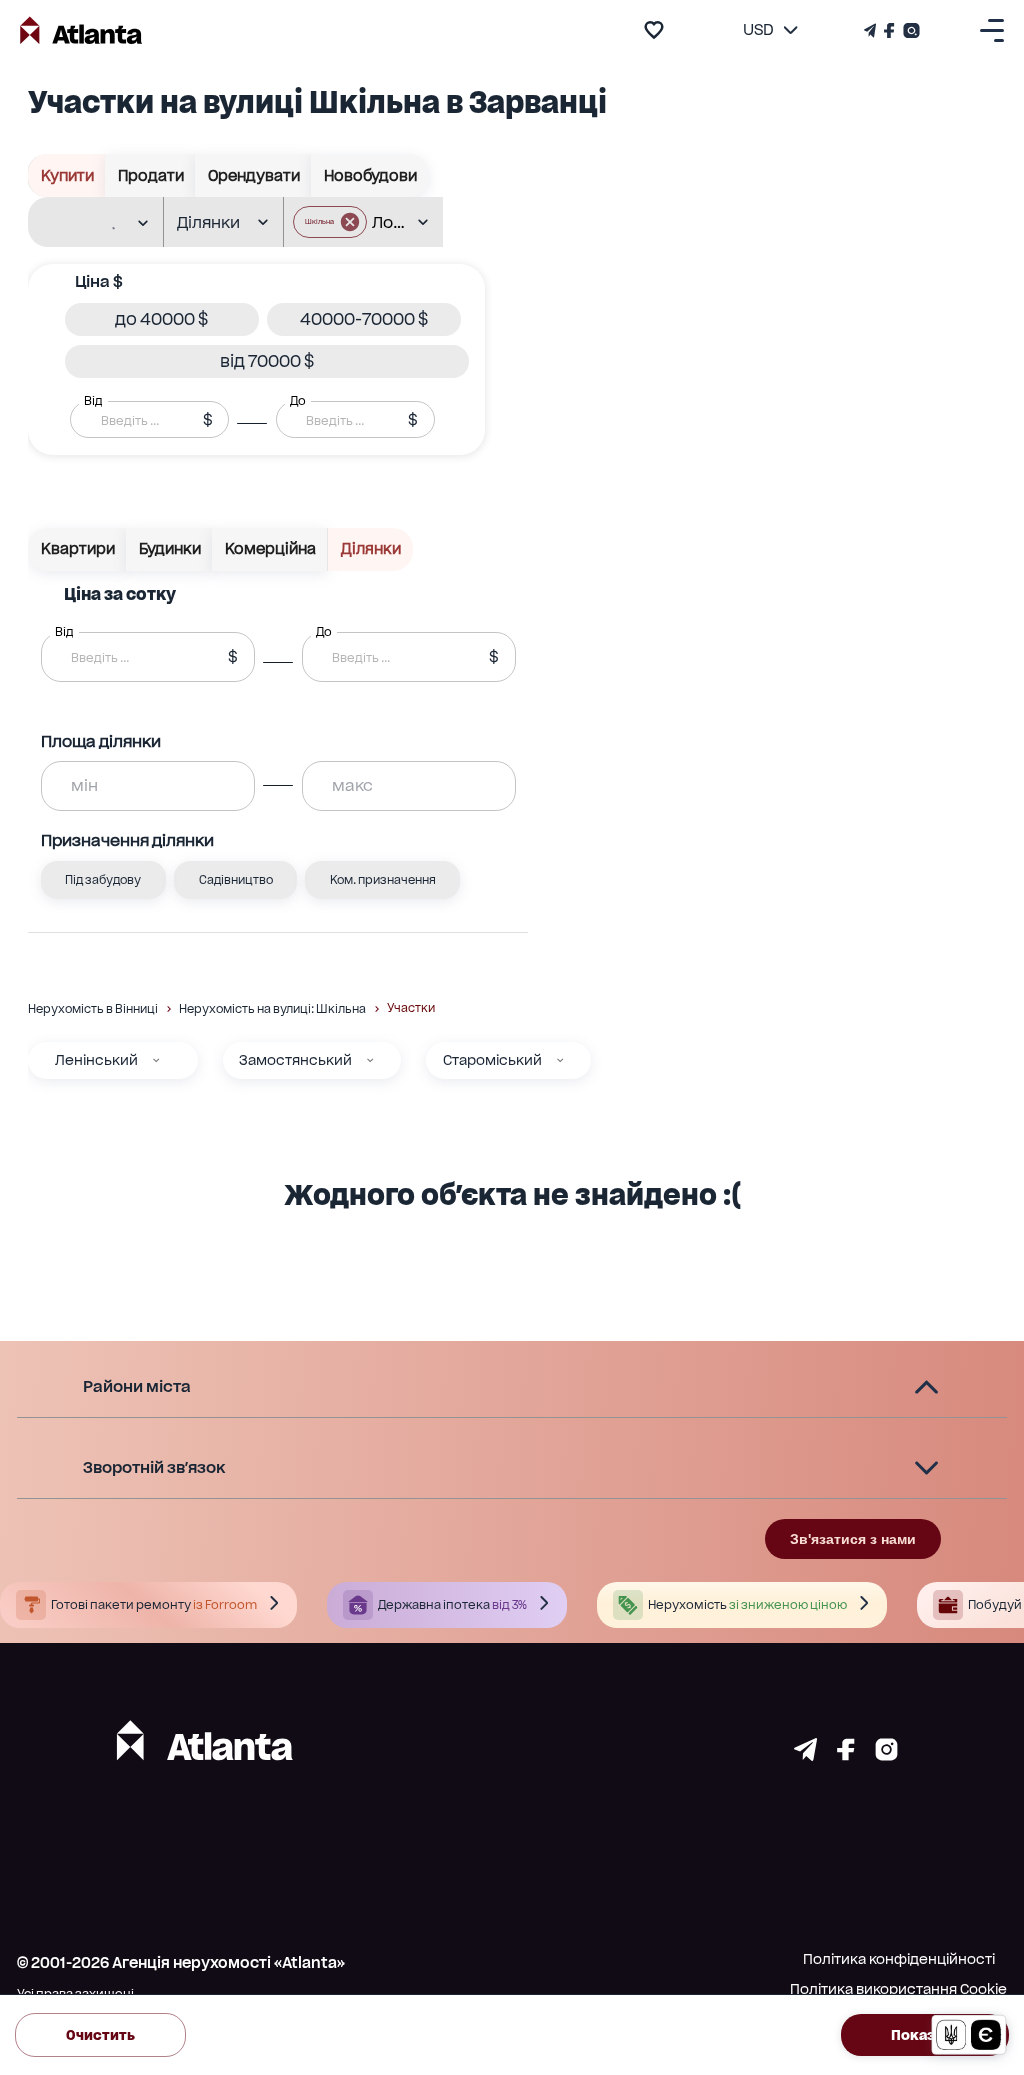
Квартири (78, 549)
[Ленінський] (156, 1060)
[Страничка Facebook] (889, 30)
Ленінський (96, 1060)
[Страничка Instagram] (909, 30)
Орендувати (254, 176)
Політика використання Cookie (898, 1989)
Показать (925, 2035)
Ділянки (371, 549)
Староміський (492, 1060)
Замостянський (295, 1060)
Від (93, 401)
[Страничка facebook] (846, 1755)
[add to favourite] (654, 30)
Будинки (170, 549)
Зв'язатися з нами (853, 1539)
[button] (330, 222)
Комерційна (270, 549)
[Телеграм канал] (872, 30)
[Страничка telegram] (805, 1755)
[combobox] (87, 223)
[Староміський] (560, 1060)
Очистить (100, 2035)
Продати (151, 176)
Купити (67, 176)
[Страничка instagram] (886, 1755)
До (298, 401)
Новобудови (370, 176)
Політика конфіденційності (899, 1959)
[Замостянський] (370, 1060)
